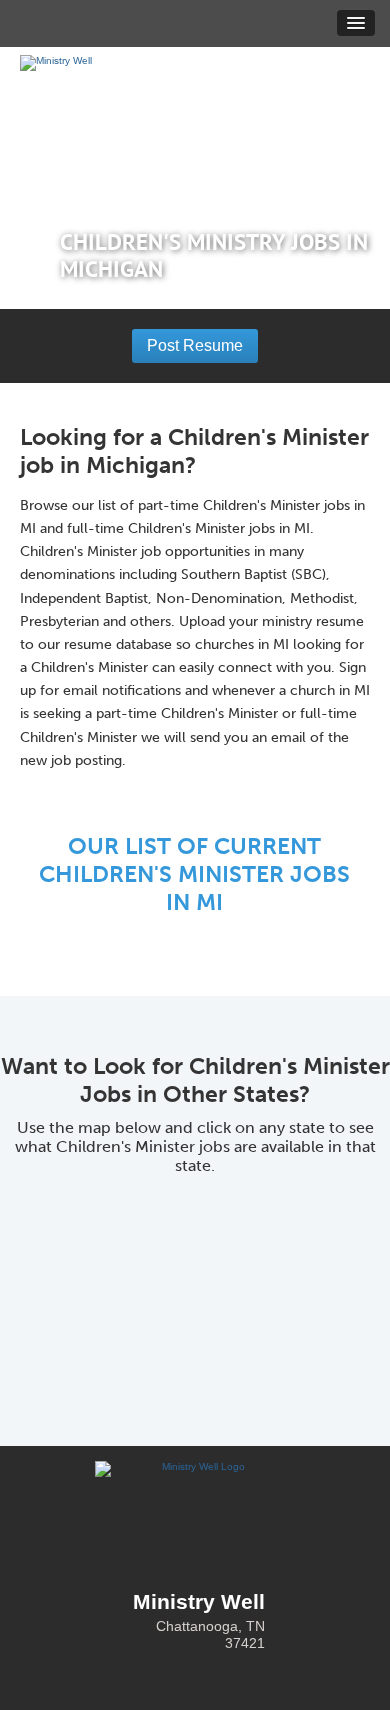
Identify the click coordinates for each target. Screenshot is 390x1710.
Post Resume (195, 345)
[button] (356, 23)
